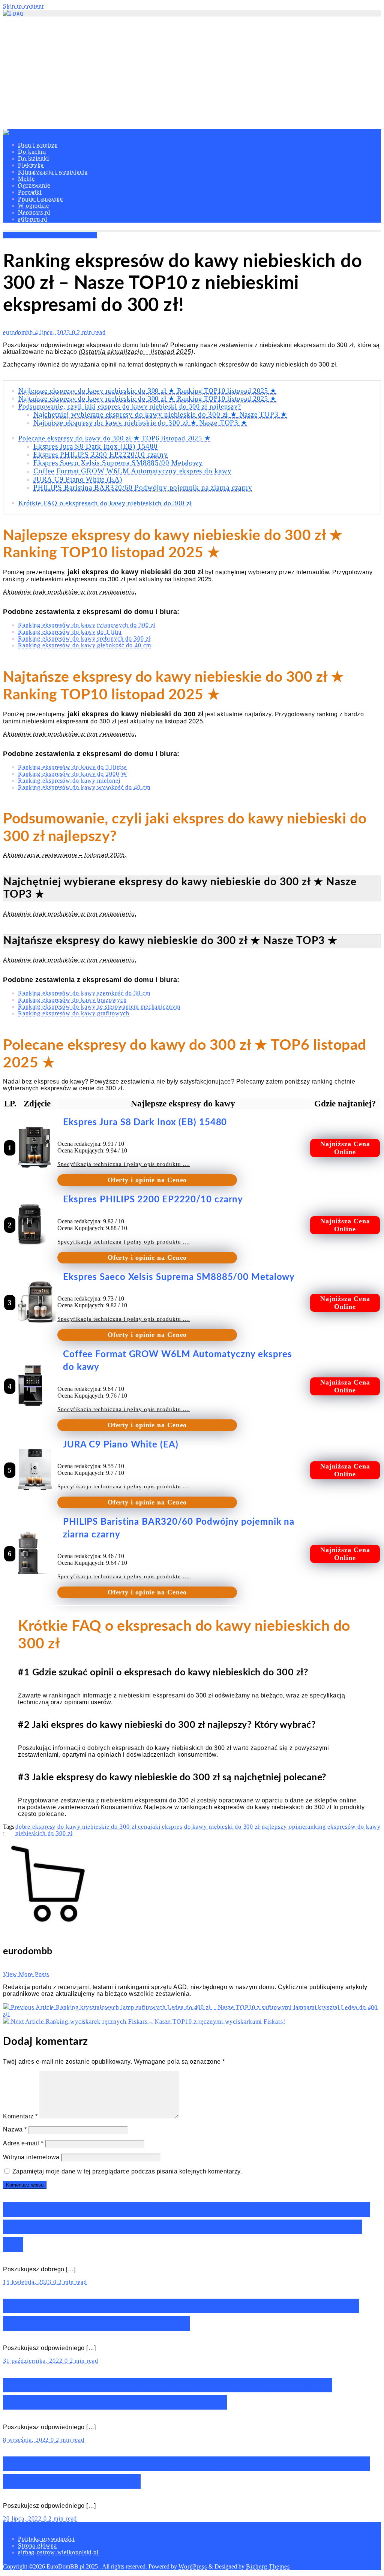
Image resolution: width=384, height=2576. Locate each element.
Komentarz (20, 2116)
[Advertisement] (192, 73)
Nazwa (15, 2129)
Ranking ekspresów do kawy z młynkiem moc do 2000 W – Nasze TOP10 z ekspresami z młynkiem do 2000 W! (187, 2227)
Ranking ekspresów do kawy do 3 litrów (72, 767)
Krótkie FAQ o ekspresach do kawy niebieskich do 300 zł (105, 503)
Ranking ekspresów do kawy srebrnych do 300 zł (84, 638)
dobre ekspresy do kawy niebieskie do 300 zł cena (83, 1827)
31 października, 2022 (34, 2361)
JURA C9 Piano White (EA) (78, 479)
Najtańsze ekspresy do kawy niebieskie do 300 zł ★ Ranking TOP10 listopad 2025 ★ (147, 398)
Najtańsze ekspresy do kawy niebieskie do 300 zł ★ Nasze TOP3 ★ (140, 423)
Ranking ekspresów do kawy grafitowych (74, 1013)
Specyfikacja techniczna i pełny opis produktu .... (124, 1164)
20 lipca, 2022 (23, 2518)
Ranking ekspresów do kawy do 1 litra (70, 632)
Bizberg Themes (268, 2566)
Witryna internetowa (31, 2157)
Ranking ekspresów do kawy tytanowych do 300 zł (87, 625)
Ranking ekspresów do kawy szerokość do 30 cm (84, 993)
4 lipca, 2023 (53, 332)
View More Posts (26, 1974)
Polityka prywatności (46, 2539)
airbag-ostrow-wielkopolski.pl (58, 2552)
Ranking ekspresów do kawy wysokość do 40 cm (84, 787)
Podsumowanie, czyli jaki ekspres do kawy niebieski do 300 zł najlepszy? (130, 406)
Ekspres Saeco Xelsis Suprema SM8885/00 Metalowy (118, 463)
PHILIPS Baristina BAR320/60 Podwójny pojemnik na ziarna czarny (143, 487)
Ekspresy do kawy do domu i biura (50, 235)
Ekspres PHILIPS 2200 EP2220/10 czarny (101, 454)
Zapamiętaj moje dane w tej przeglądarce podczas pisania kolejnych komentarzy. (127, 2171)
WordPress (193, 2566)
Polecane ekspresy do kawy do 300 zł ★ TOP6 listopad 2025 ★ (114, 438)
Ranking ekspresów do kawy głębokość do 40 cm (85, 645)
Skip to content (23, 6)
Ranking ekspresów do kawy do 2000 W (73, 774)
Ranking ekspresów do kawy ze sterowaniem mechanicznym (99, 1007)
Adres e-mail (23, 2143)
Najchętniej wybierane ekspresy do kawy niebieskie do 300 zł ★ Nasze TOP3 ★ (160, 414)
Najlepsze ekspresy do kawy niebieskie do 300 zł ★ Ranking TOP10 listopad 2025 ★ (147, 391)
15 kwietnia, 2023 (28, 2282)
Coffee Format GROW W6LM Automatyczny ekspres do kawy (133, 471)
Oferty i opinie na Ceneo (147, 1180)
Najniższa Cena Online (345, 1148)
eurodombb (19, 332)
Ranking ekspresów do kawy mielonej (69, 781)
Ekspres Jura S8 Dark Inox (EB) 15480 (96, 446)
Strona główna (37, 2545)
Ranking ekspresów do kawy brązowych (72, 1000)
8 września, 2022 (27, 2440)
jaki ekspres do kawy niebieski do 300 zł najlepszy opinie (228, 1827)
